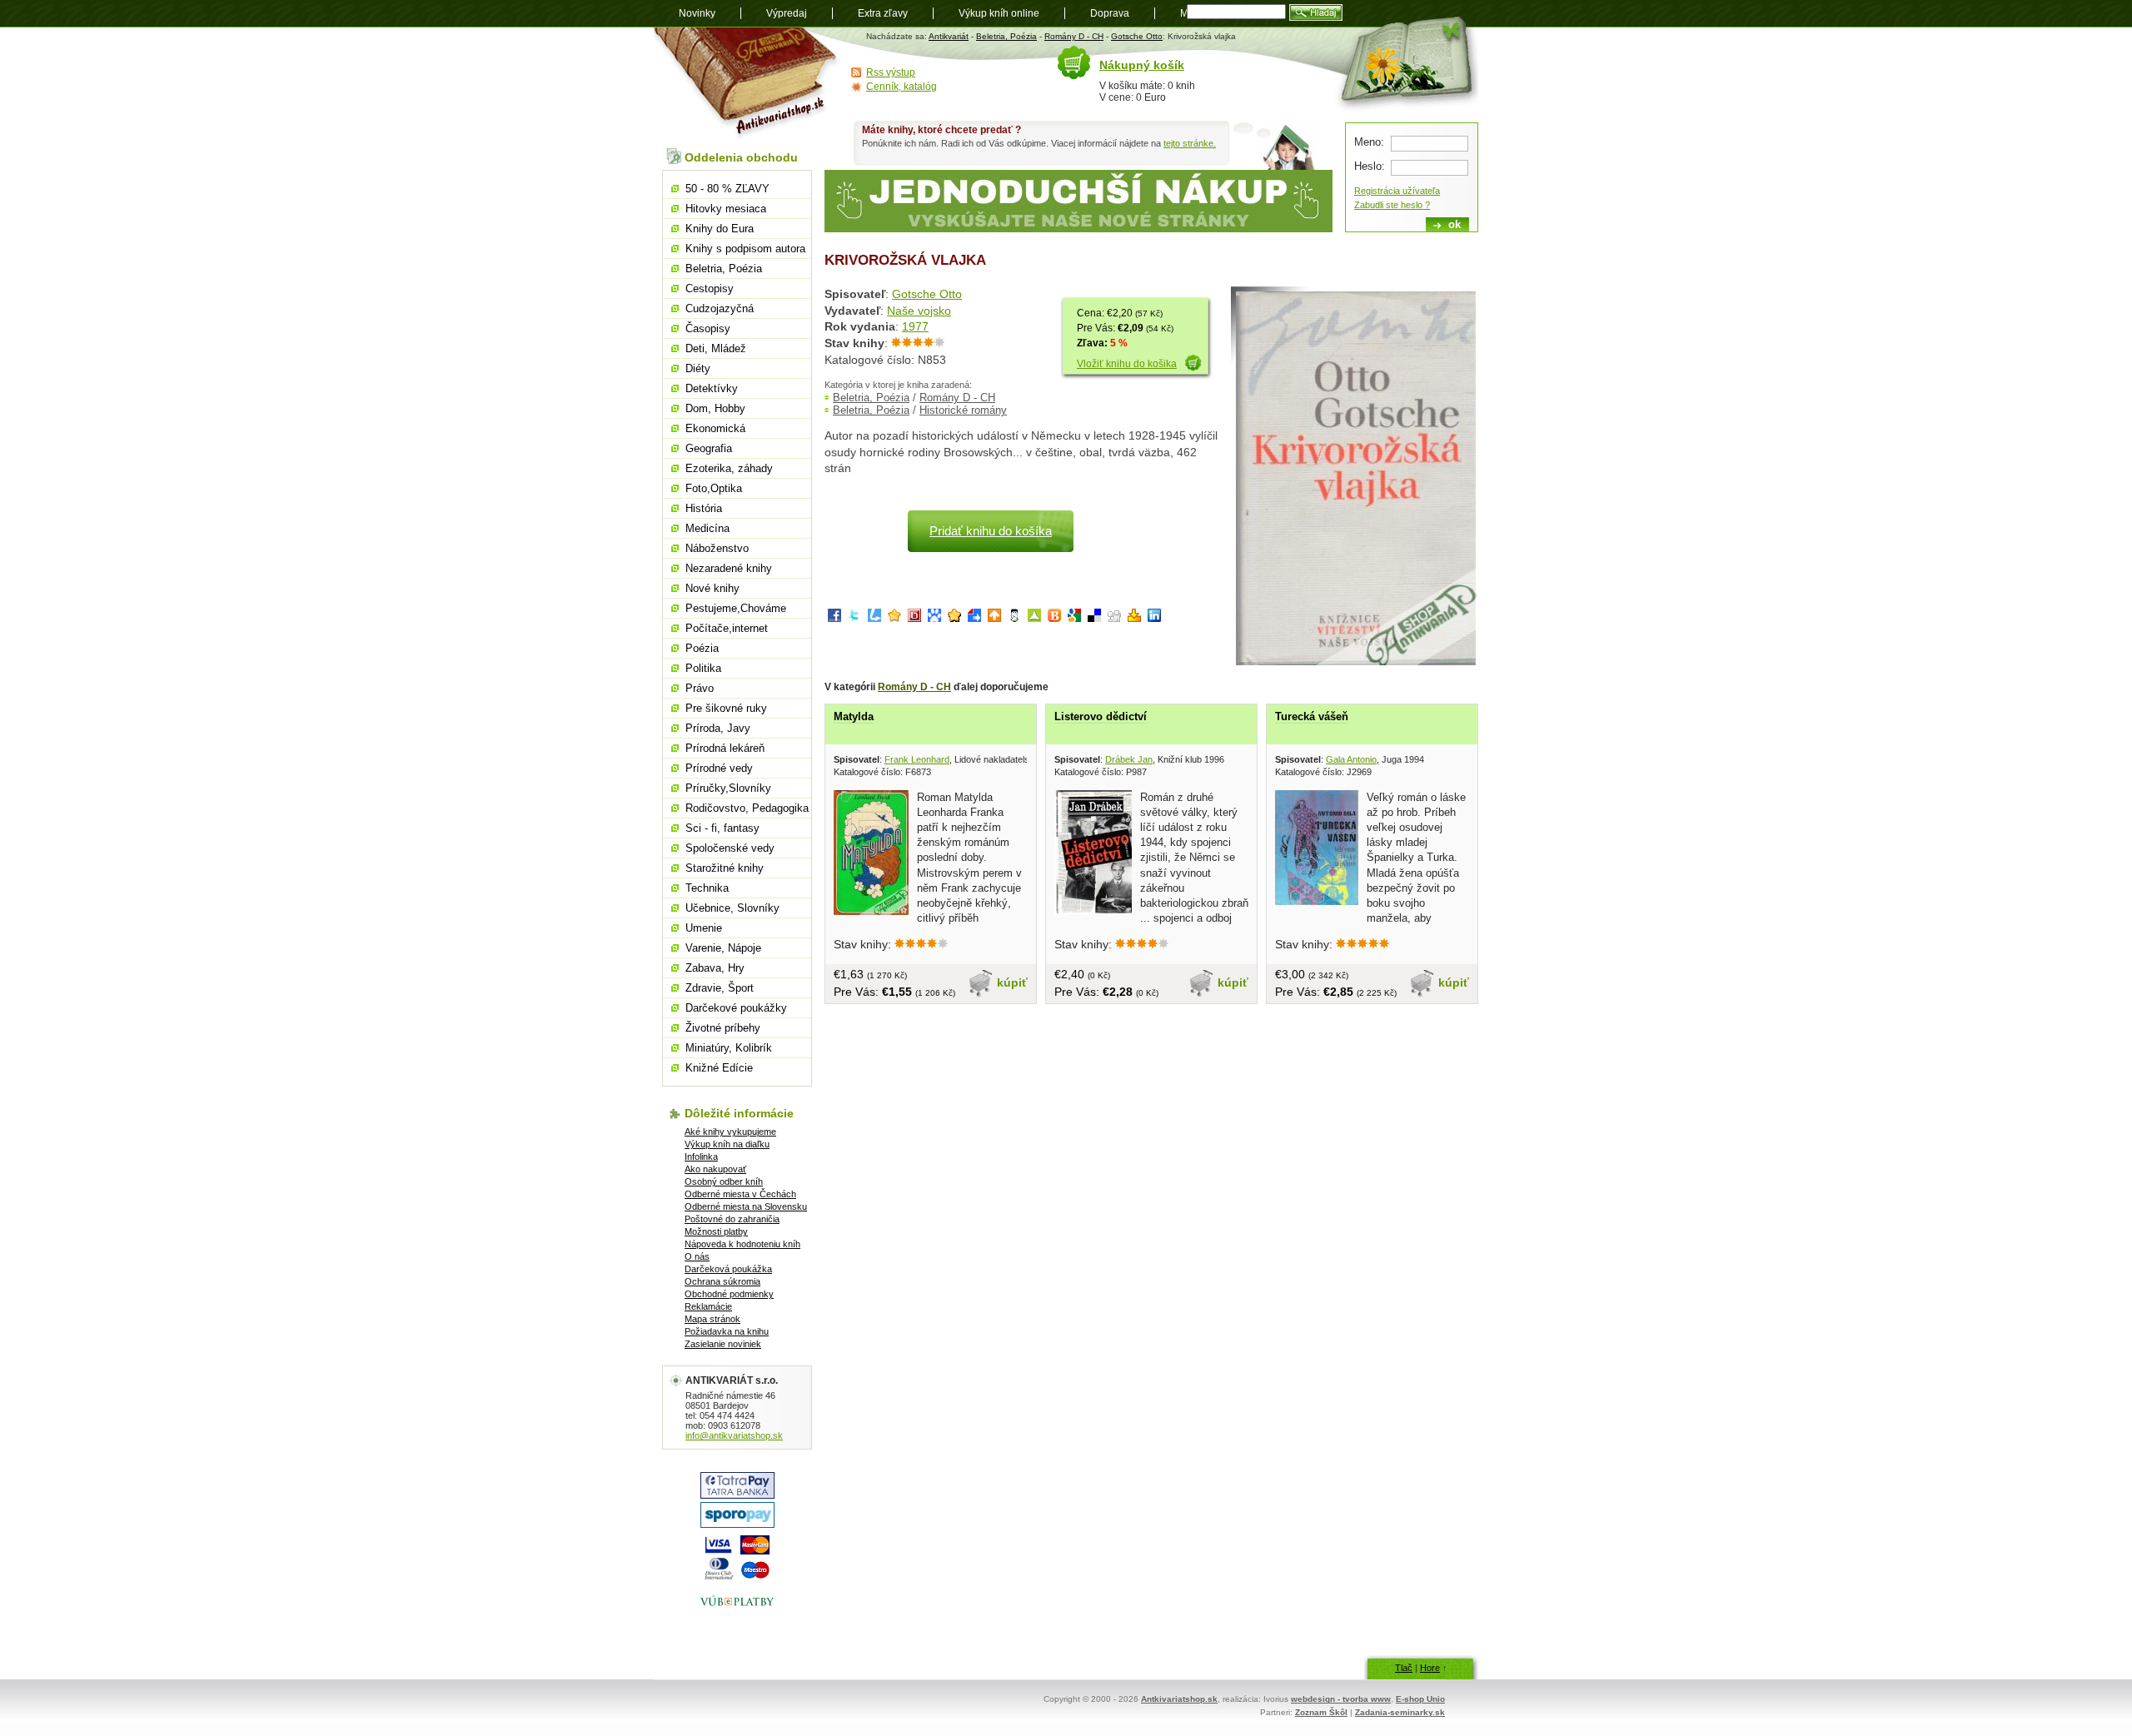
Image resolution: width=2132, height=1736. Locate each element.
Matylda (854, 716)
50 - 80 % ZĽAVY (727, 189)
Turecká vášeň (1312, 716)
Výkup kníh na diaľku (727, 1144)
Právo (700, 688)
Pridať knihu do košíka (991, 531)
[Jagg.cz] (894, 618)
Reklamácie (708, 1306)
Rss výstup (891, 72)
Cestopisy (710, 289)
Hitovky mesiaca (726, 209)
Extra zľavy (883, 13)
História (704, 508)
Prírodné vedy (719, 768)
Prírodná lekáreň (725, 748)
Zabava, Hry (715, 968)
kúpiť (1012, 982)
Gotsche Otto (1137, 36)
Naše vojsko (919, 311)
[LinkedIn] (1154, 618)
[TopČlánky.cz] (1034, 618)
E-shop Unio (1420, 1699)
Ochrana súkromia (722, 1281)
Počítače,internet (727, 628)
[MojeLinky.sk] (954, 618)
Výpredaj (787, 13)
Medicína (707, 528)
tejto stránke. (1190, 143)
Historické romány (963, 410)
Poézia (702, 648)
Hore (1430, 1668)
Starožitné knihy (725, 868)
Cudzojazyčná (720, 308)
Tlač (1404, 1668)
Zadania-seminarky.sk (1400, 1712)
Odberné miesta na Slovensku (746, 1206)
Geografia (709, 448)
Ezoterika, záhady (729, 468)
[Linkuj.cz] (874, 618)
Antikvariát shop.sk (747, 84)
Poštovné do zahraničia (732, 1219)
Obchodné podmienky (729, 1294)
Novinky (697, 13)
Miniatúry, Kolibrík (729, 1048)
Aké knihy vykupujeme (730, 1132)
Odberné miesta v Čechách (740, 1194)
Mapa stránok (712, 1319)
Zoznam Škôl (1321, 1712)
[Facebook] (834, 618)
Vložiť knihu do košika (1127, 364)
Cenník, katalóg (902, 87)
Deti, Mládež (716, 348)
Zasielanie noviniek (723, 1344)
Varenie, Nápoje (723, 948)
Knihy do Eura (720, 229)
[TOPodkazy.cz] (934, 618)
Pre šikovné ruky (726, 708)
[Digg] (1114, 618)
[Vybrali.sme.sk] (974, 618)
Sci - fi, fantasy (722, 828)
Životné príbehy (723, 1028)
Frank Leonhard (917, 759)
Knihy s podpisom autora (745, 249)
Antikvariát (949, 36)
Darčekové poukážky (736, 1008)
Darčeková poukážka (728, 1269)
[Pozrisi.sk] (1014, 618)
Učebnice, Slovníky (732, 908)
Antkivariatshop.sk (1179, 1699)
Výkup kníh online (999, 13)
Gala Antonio (1351, 759)
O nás (697, 1256)
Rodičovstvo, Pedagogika (747, 808)
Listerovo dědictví (1101, 716)
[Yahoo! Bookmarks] (1134, 618)
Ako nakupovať (715, 1169)
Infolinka (701, 1157)
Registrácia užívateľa (1397, 191)
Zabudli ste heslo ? (1392, 205)
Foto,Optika (714, 488)
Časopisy (708, 328)
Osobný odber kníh (724, 1181)
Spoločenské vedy (730, 848)
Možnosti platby (716, 1231)
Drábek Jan (1129, 759)
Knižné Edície (719, 1068)
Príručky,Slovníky (728, 788)
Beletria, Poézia (1006, 36)
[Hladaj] (1316, 12)
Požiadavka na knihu (727, 1331)
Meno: (1369, 142)
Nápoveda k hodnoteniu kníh (742, 1244)
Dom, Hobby (715, 408)
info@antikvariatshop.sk (734, 1435)
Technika (707, 888)
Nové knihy (712, 588)
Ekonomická (715, 428)
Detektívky (712, 388)
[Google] (1074, 618)
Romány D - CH (1074, 36)
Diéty (698, 368)
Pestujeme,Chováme (736, 608)
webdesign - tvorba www (1341, 1699)
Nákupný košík (1142, 65)
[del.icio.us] (1094, 618)
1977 (915, 326)
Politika (703, 668)
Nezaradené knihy (729, 568)
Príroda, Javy (718, 728)
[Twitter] (854, 618)
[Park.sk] (994, 618)
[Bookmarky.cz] (914, 618)
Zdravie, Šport (720, 988)
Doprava (1110, 13)
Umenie (704, 928)
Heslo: (1370, 166)
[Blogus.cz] (1054, 618)
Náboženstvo (717, 548)
